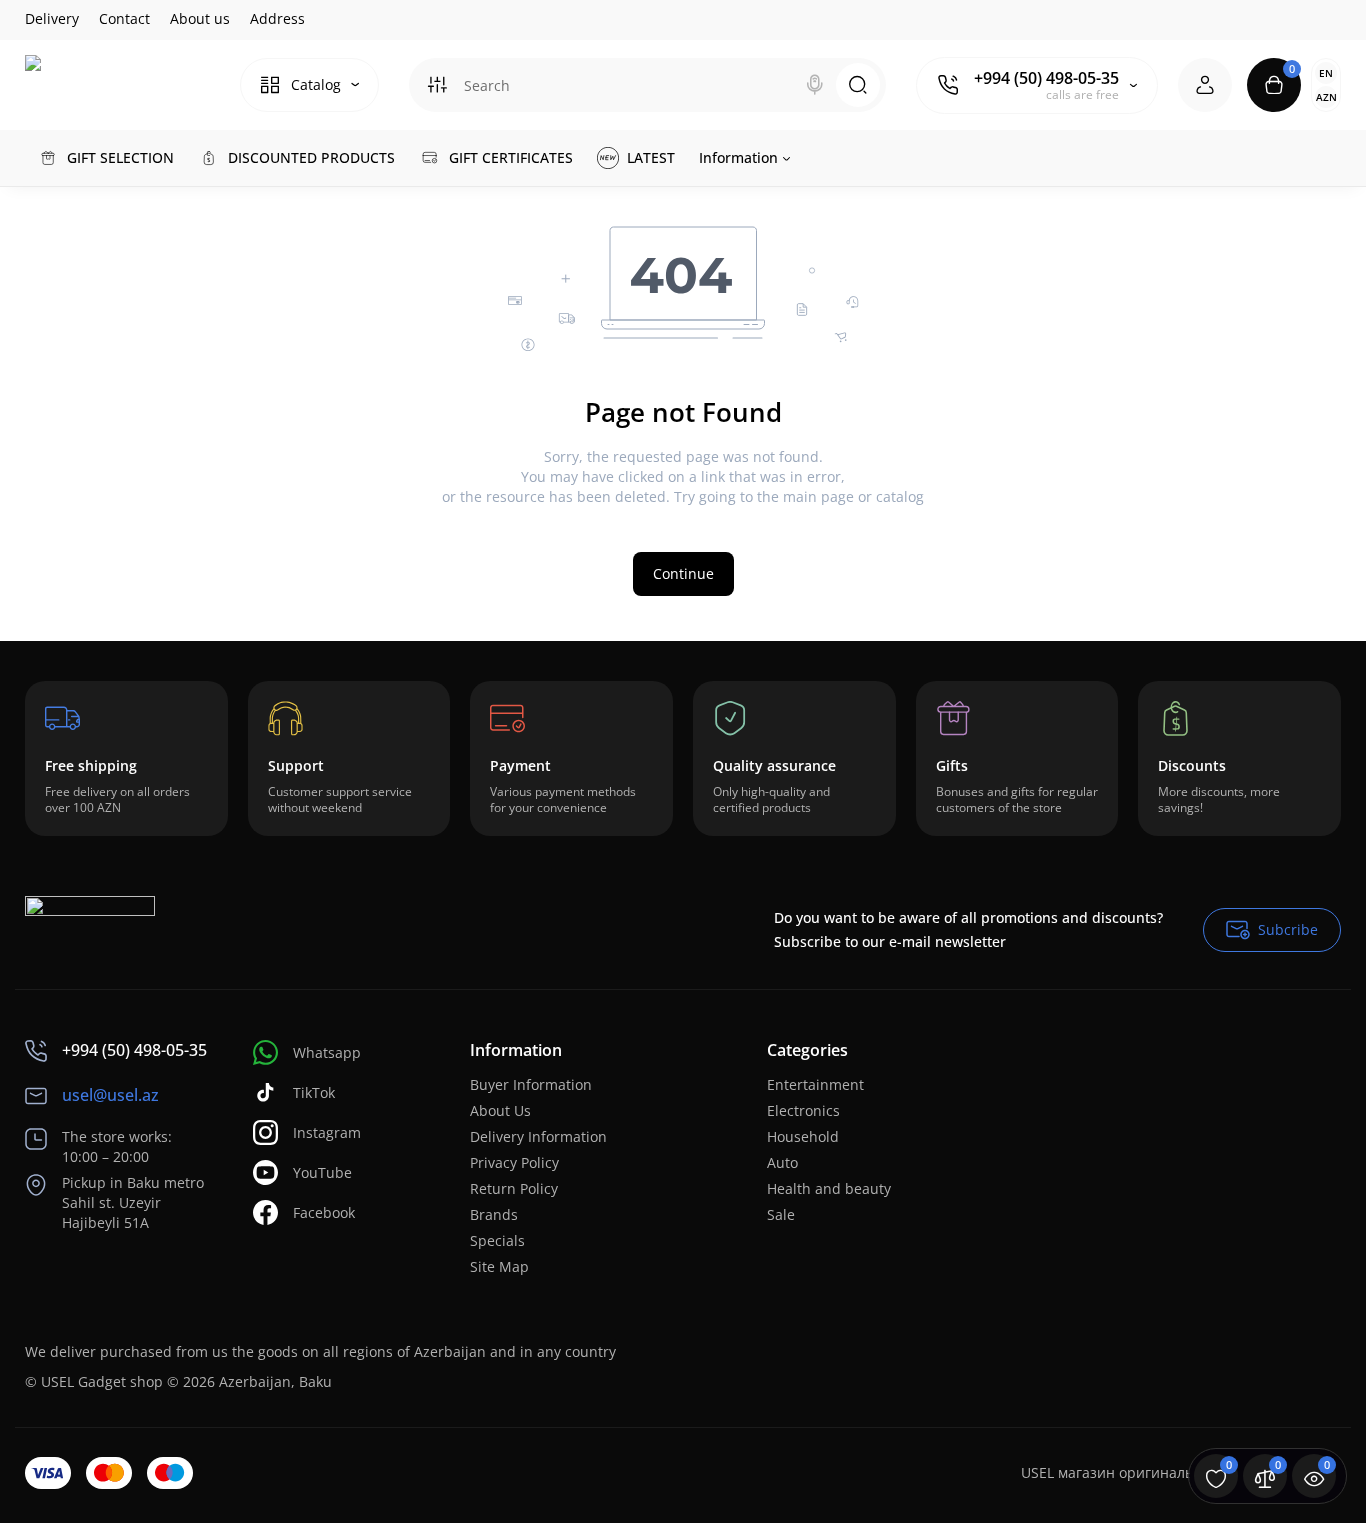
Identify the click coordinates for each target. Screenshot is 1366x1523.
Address (277, 18)
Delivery (52, 18)
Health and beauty (829, 1188)
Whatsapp (327, 1052)
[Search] (815, 85)
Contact (124, 18)
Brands (494, 1214)
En (1326, 73)
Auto (782, 1162)
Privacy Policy (514, 1162)
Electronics (803, 1110)
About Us (500, 1110)
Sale (781, 1214)
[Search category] (437, 85)
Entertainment (815, 1084)
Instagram (327, 1132)
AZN (1326, 97)
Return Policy (514, 1188)
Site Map (499, 1266)
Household (803, 1136)
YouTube (322, 1172)
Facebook (324, 1212)
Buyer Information (531, 1084)
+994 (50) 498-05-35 (1046, 78)
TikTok (314, 1092)
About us (200, 18)
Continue (683, 573)
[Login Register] (1205, 85)
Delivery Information (538, 1136)
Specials (497, 1240)
